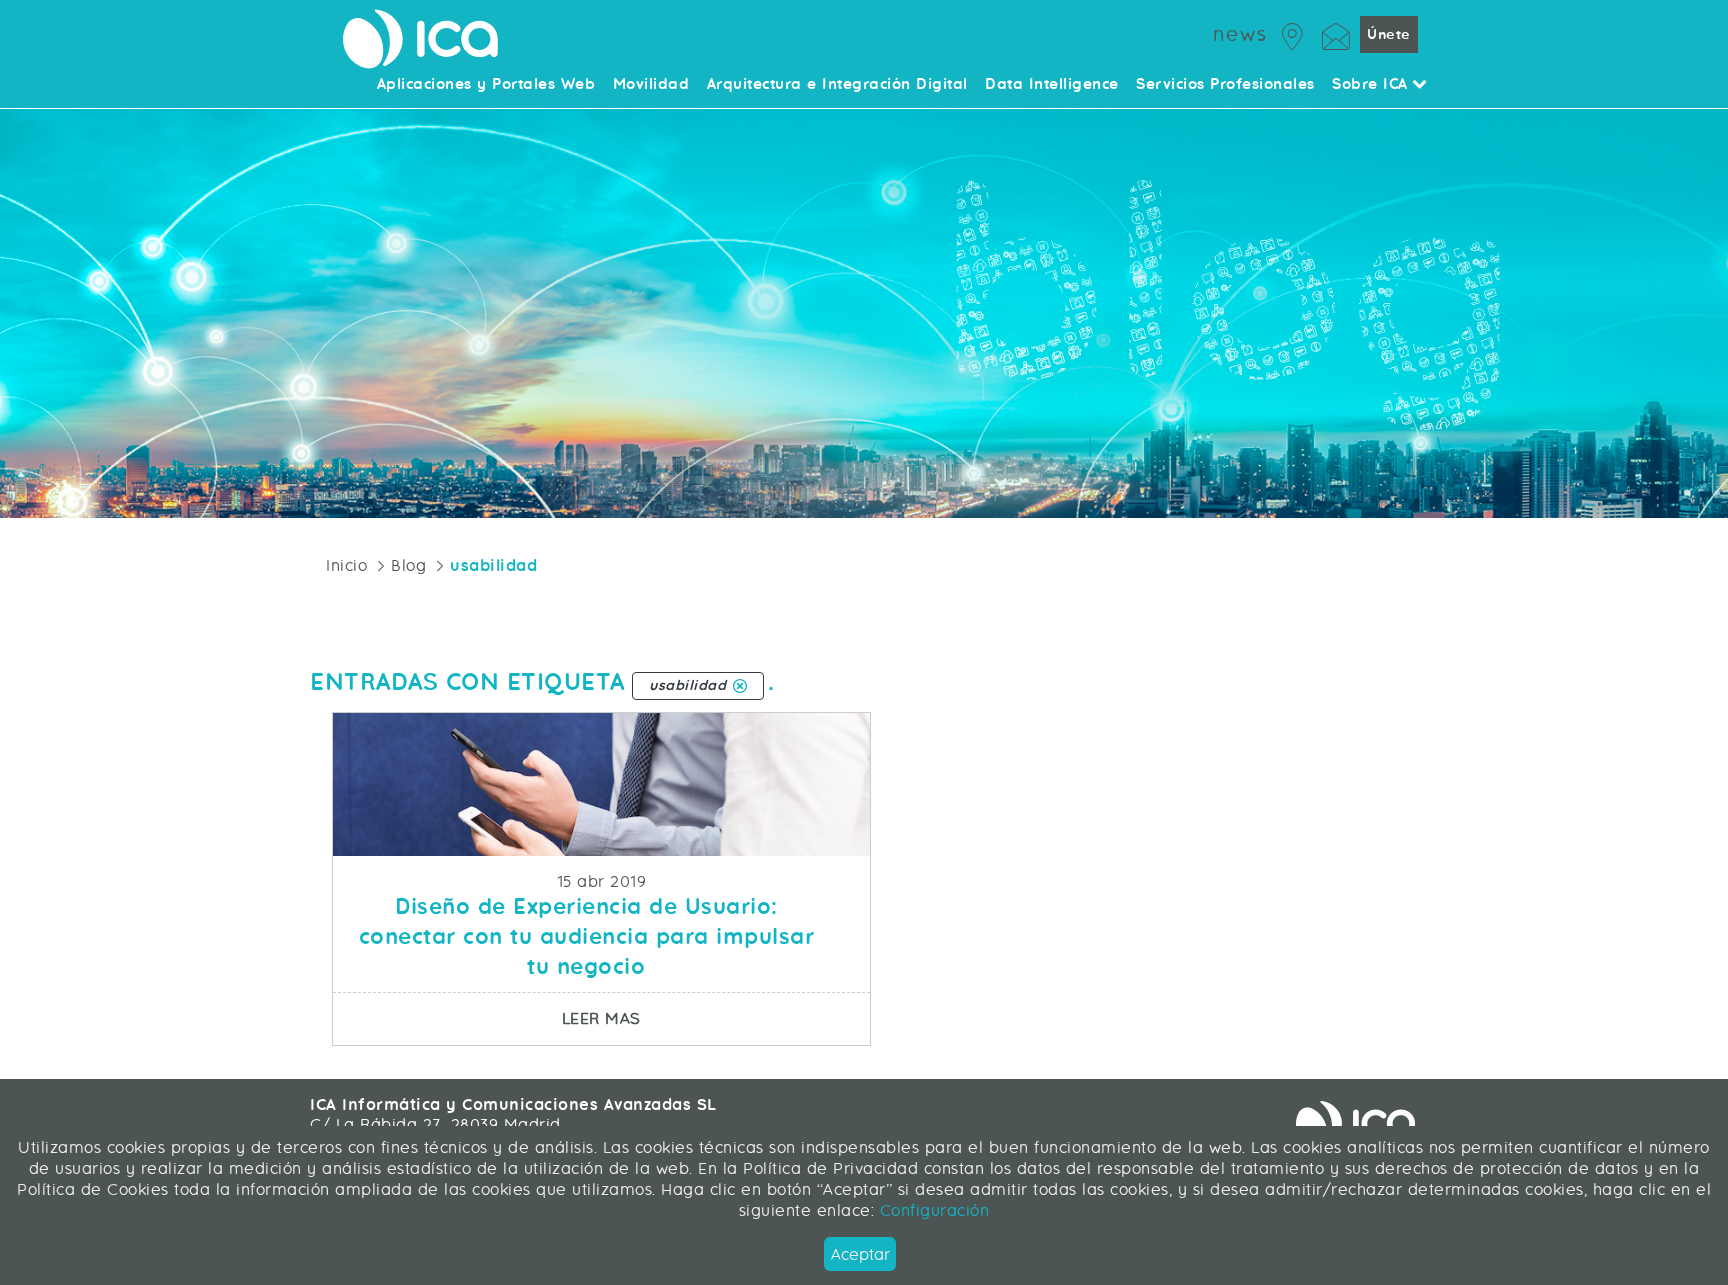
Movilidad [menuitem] (651, 85)
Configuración (931, 1210)
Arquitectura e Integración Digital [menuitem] (837, 85)
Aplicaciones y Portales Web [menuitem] (486, 85)
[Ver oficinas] (1293, 33)
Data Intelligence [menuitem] (1052, 85)
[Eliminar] (740, 686)
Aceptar (860, 1254)
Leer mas (715, 1018)
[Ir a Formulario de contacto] (1336, 33)
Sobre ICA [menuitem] (1372, 85)
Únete (1389, 34)
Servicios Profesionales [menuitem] (1225, 85)
